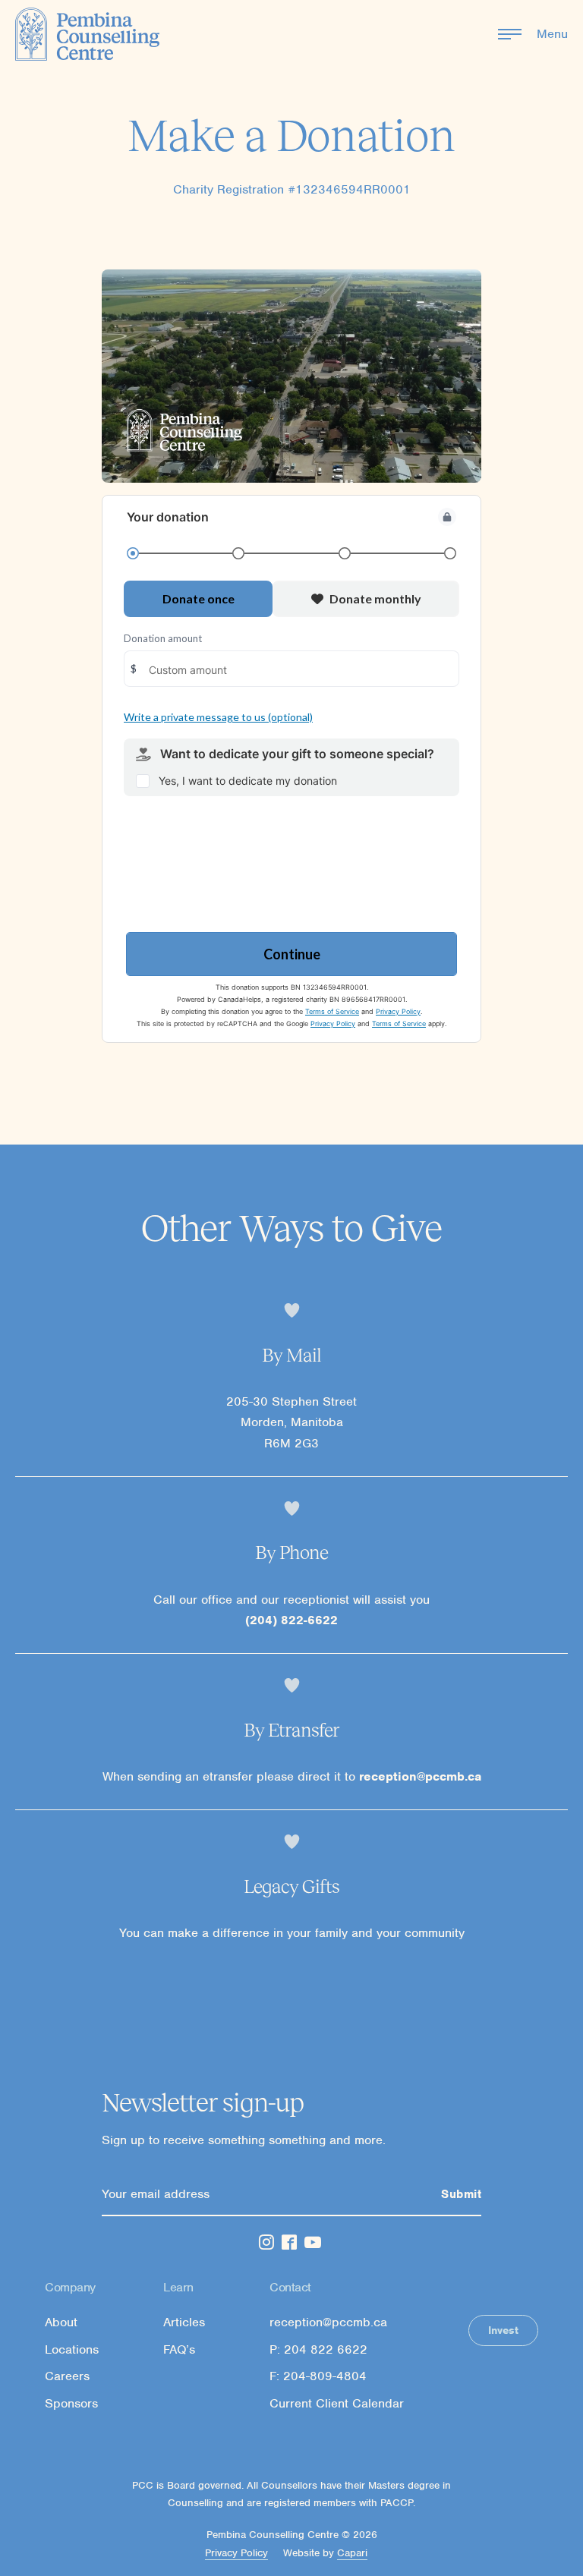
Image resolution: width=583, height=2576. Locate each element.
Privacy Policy (236, 2553)
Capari (352, 2553)
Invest (503, 2330)
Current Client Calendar (337, 2404)
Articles (184, 2322)
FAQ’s (179, 2350)
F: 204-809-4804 (318, 2376)
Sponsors (71, 2404)
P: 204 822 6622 (318, 2350)
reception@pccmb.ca (420, 1776)
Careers (67, 2376)
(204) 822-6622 (291, 1620)
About (61, 2322)
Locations (72, 2350)
